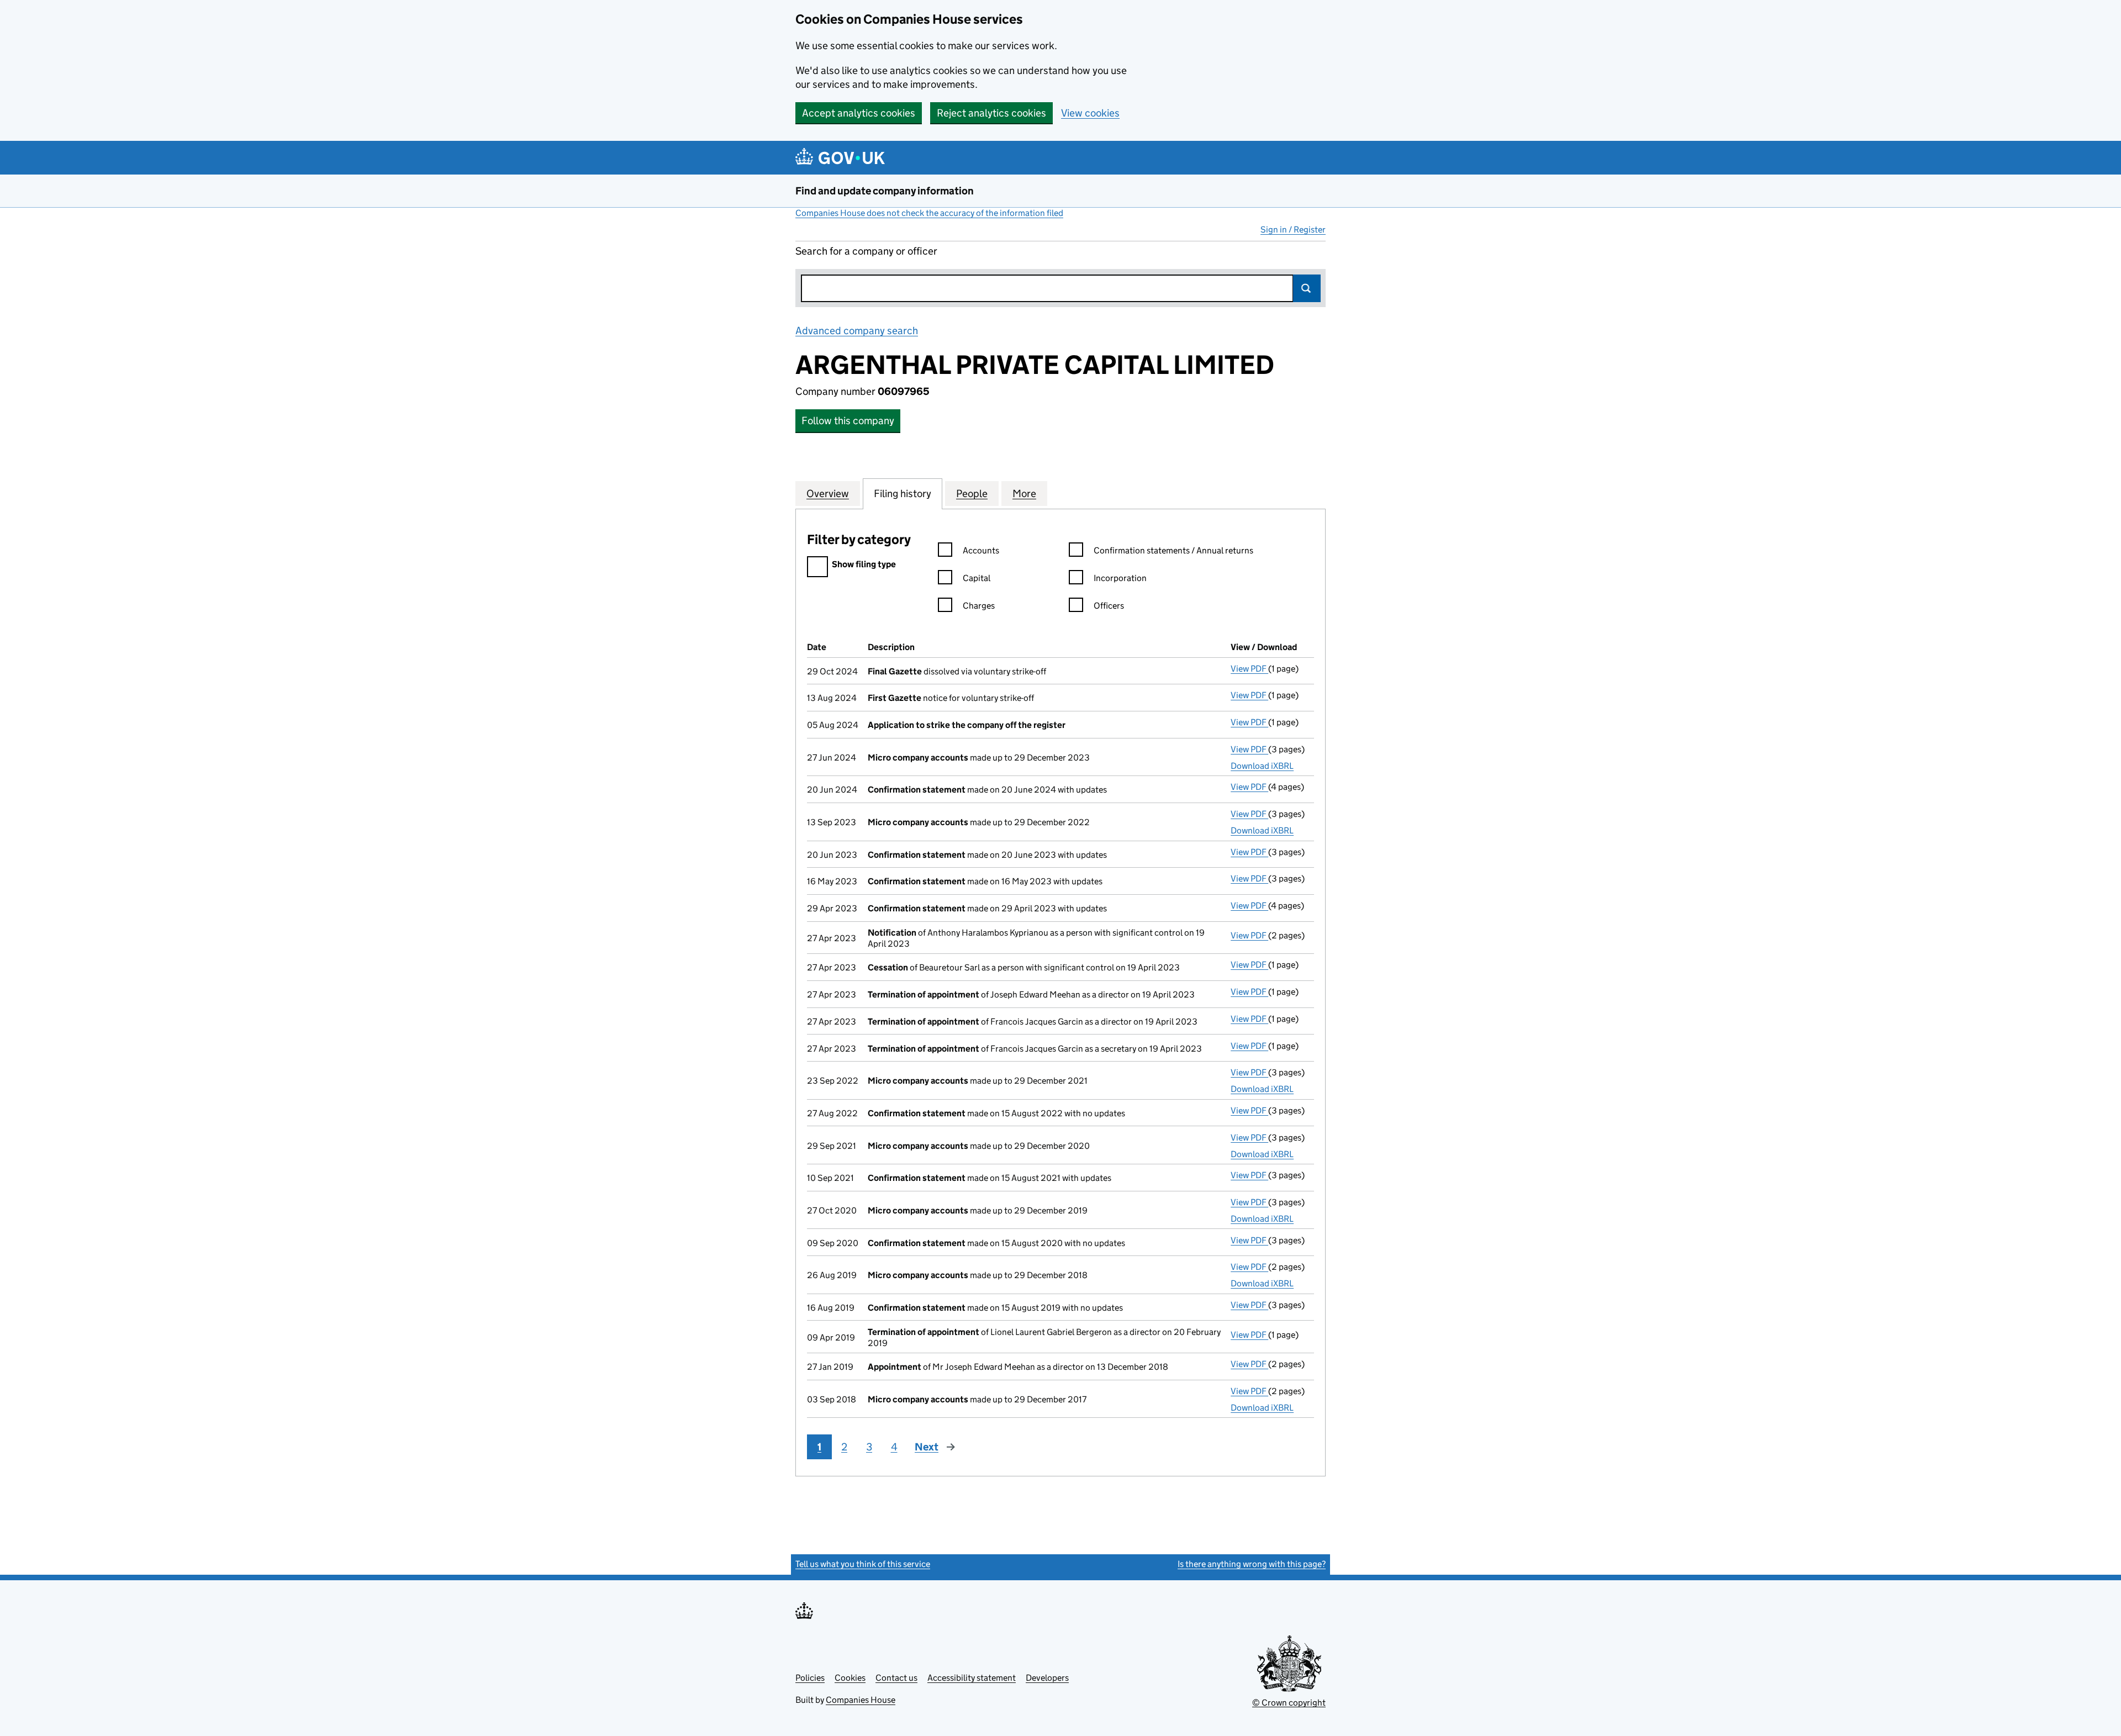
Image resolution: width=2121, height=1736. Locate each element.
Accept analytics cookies (859, 113)
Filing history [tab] (903, 494)
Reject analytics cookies (991, 113)
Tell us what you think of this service (863, 1564)
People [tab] (972, 494)
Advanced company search (857, 331)
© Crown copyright (1289, 1703)
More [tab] (1024, 494)
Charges (979, 606)
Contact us (896, 1678)
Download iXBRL (1262, 766)
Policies (810, 1678)
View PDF (1249, 669)
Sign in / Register (1293, 229)
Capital (977, 578)
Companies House (861, 1700)
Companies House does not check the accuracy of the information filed (929, 213)
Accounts (981, 550)
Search (1307, 288)
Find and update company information (885, 191)
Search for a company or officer (866, 251)
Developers (1047, 1678)
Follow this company (848, 421)
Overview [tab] (828, 494)
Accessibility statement (972, 1678)
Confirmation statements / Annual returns (1173, 550)
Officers (1109, 606)
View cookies (1090, 113)
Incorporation (1120, 578)
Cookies (850, 1678)
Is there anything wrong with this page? (1252, 1564)
